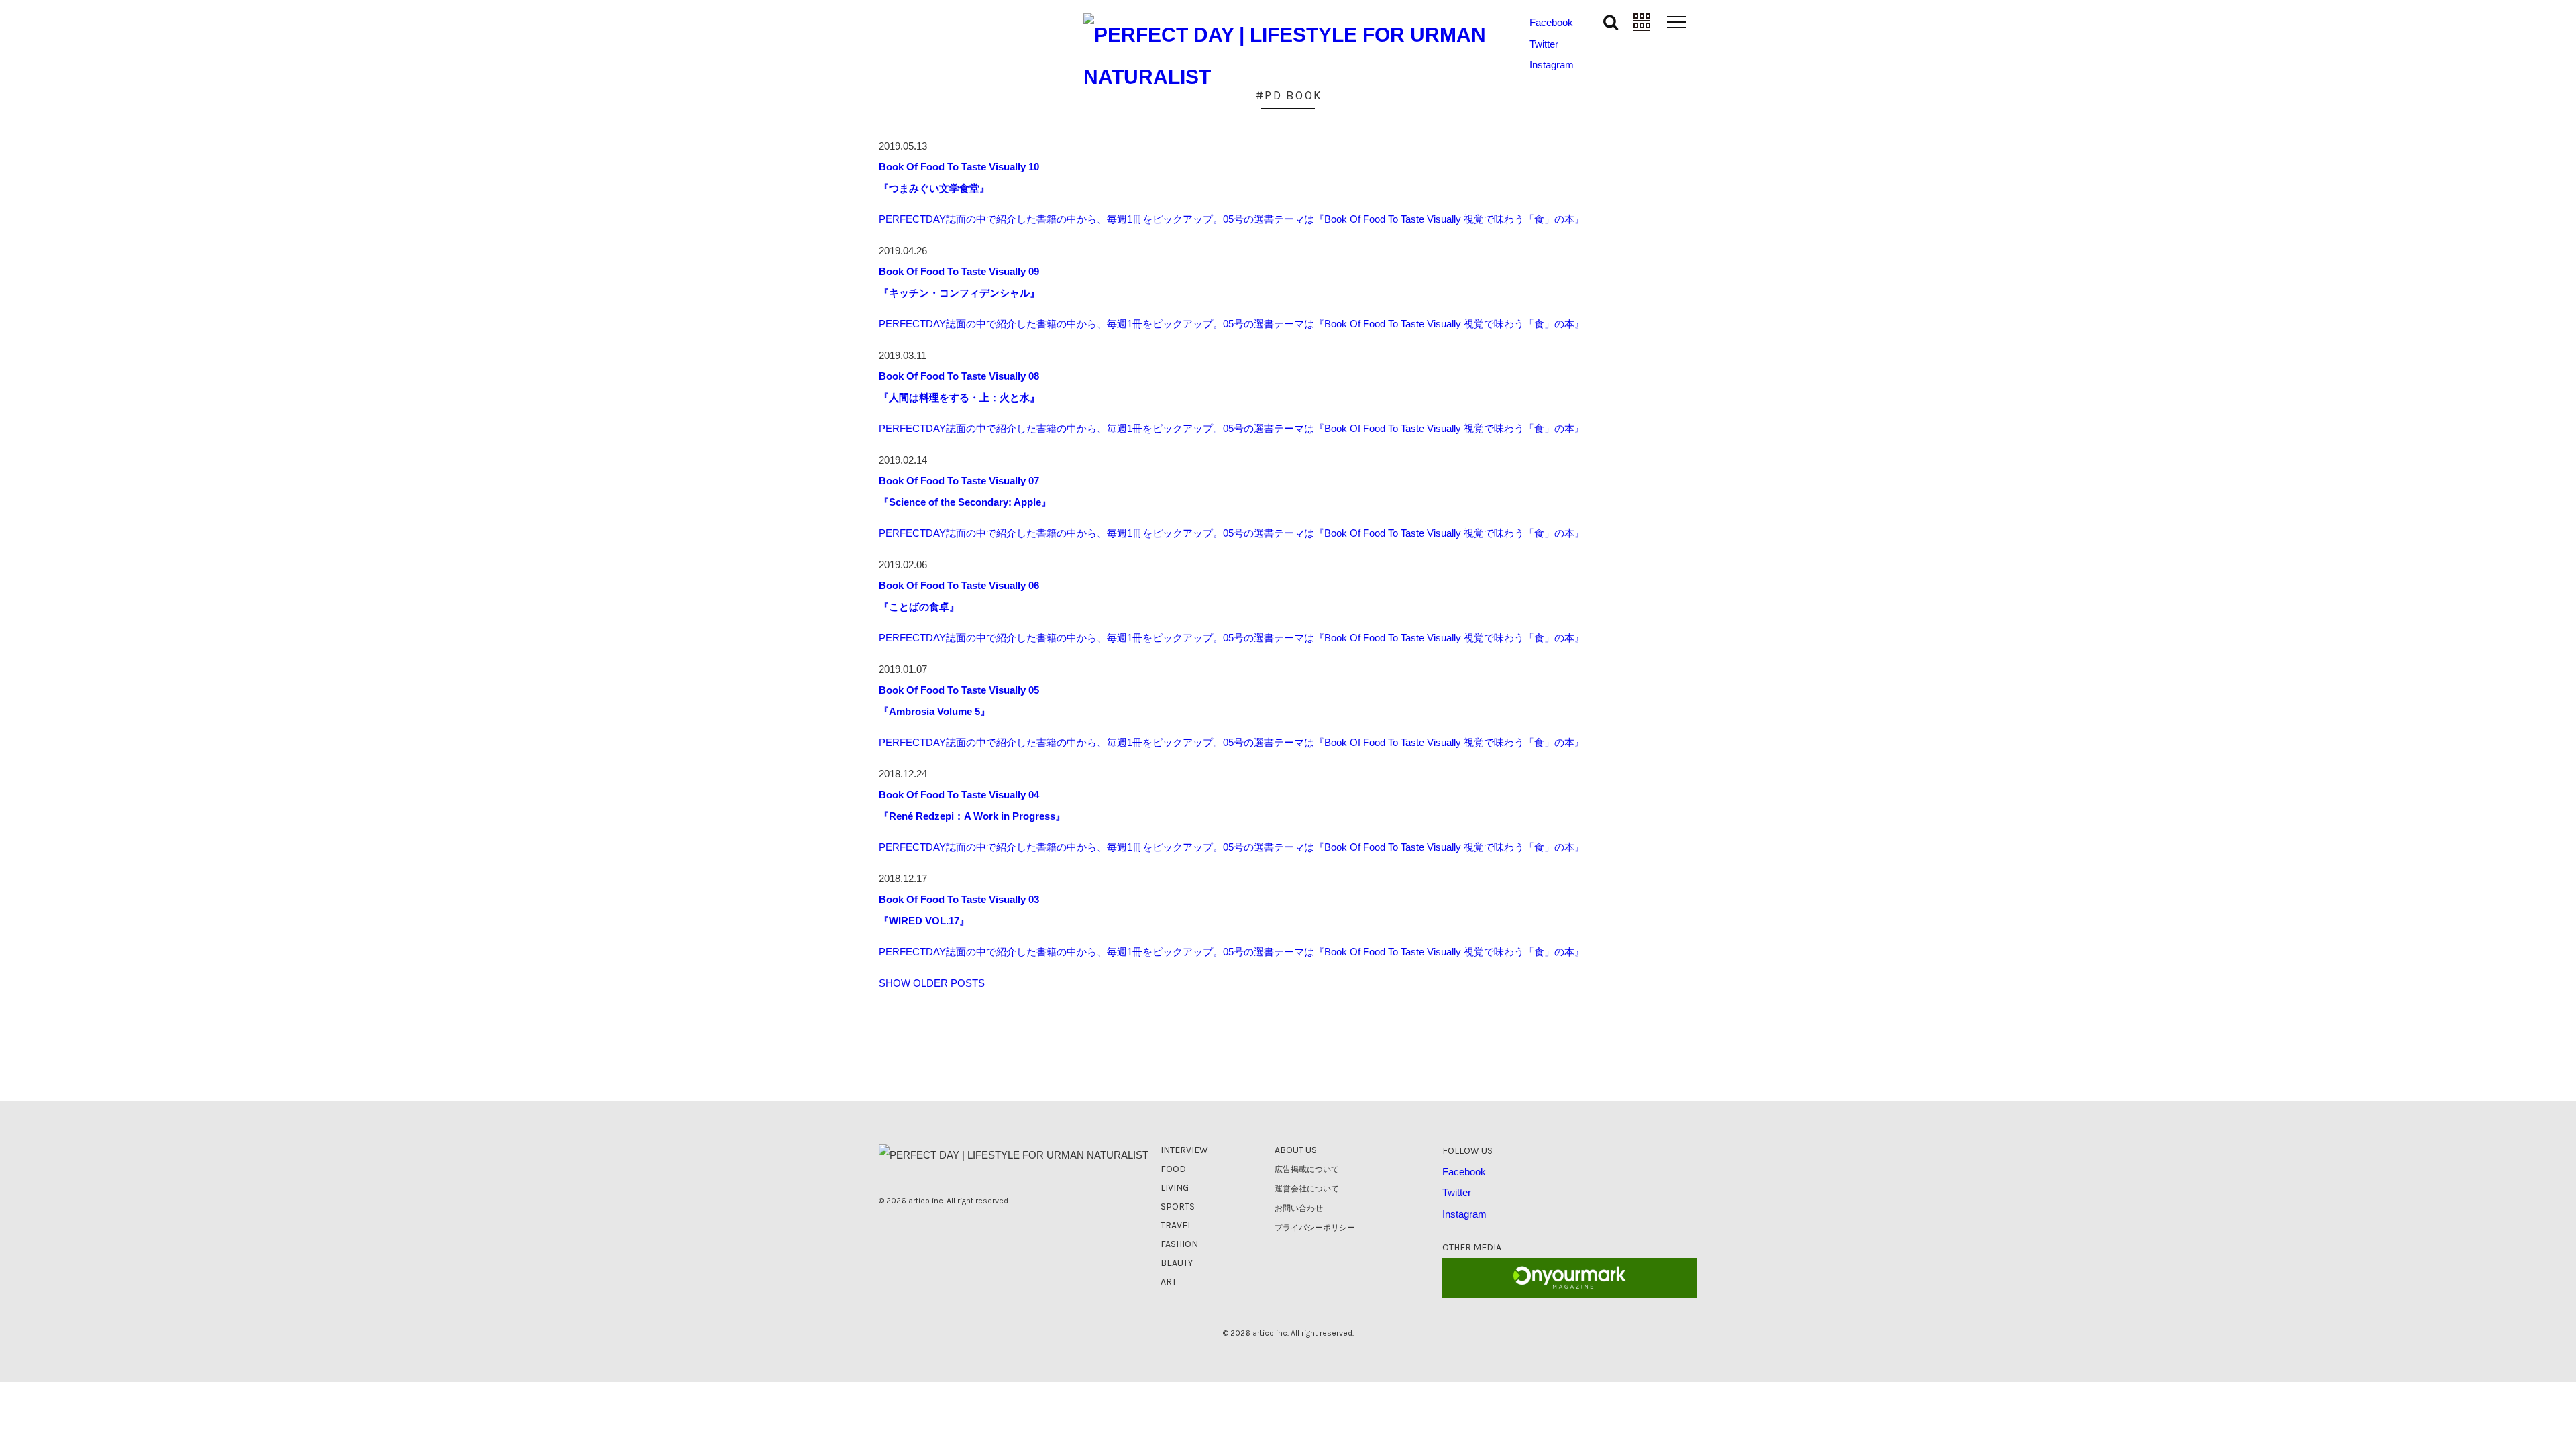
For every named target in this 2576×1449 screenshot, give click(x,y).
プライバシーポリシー (1315, 1228)
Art (1169, 1282)
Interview (1184, 1150)
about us (1296, 1150)
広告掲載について (1307, 1169)
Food (1173, 1169)
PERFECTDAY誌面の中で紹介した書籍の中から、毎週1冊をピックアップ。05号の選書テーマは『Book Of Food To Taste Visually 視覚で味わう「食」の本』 (1232, 219)
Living (1175, 1188)
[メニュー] (1677, 21)
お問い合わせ (1299, 1208)
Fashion (1179, 1244)
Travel (1176, 1225)
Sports (1178, 1206)
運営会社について (1307, 1189)
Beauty (1177, 1263)
